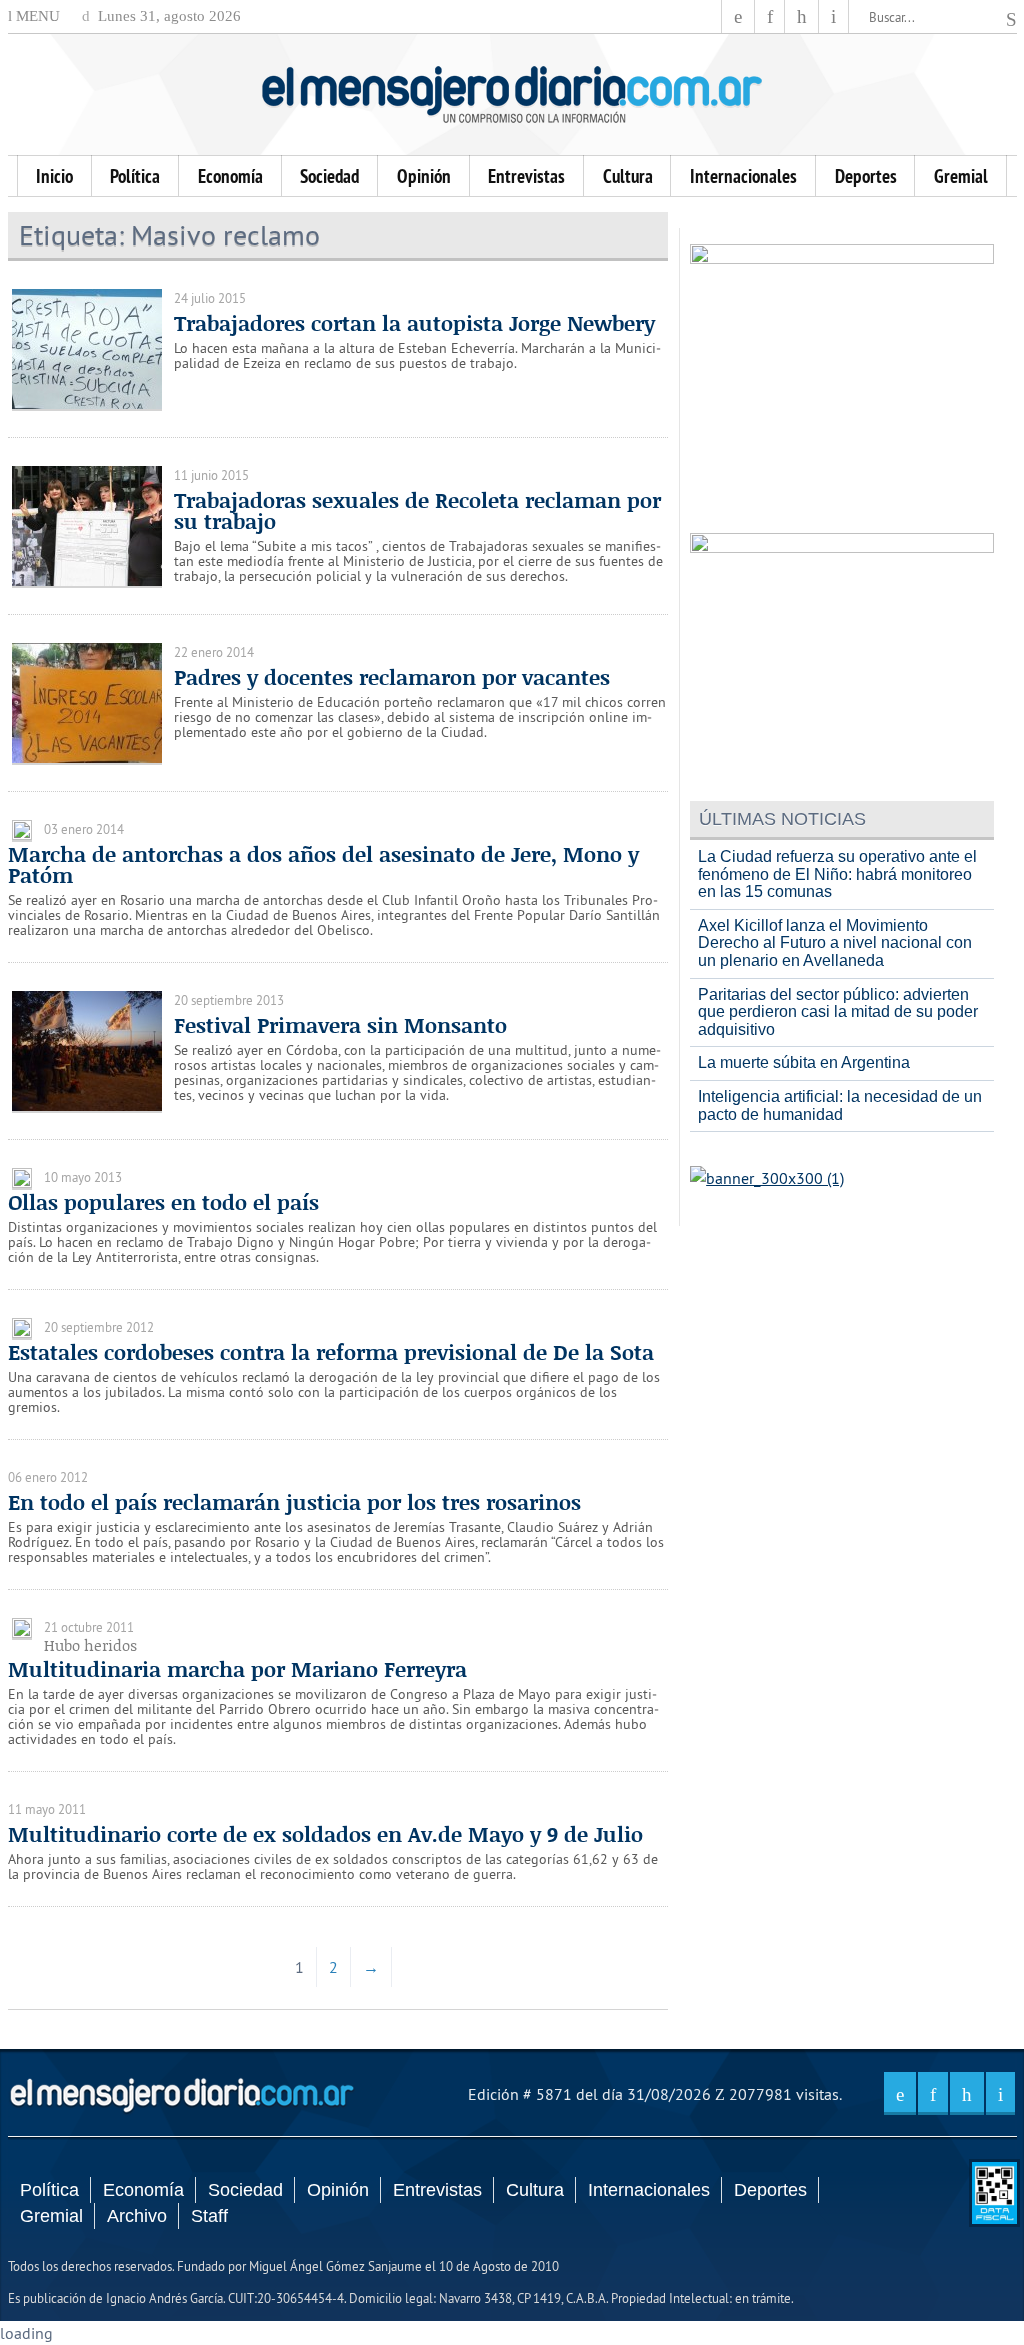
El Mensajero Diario (512, 94)
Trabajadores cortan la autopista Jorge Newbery (414, 323)
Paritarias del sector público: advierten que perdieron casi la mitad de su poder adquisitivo (838, 1012)
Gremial (961, 176)
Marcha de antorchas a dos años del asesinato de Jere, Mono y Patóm (323, 864)
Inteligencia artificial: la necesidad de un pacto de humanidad (840, 1105)
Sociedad (329, 176)
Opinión (424, 176)
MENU (36, 16)
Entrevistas (526, 176)
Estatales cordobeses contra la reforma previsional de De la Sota (331, 1352)
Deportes (866, 176)
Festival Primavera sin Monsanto (340, 1025)
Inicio (54, 176)
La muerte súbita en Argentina (804, 1062)
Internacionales (743, 176)
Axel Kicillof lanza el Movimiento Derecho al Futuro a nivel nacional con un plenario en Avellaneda (835, 943)
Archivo (137, 2216)
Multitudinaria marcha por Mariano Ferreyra (237, 1669)
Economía (230, 176)
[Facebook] (738, 16)
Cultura (628, 176)
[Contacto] (833, 16)
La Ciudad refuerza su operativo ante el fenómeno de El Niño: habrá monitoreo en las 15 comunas (837, 874)
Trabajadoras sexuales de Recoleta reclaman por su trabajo (417, 510)
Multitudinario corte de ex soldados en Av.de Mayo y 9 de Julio (325, 1834)
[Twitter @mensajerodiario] (770, 16)
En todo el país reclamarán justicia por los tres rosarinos (294, 1502)
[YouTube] (802, 16)
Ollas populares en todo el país (163, 1202)
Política (135, 176)
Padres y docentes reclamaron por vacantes (392, 677)
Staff (209, 2216)
